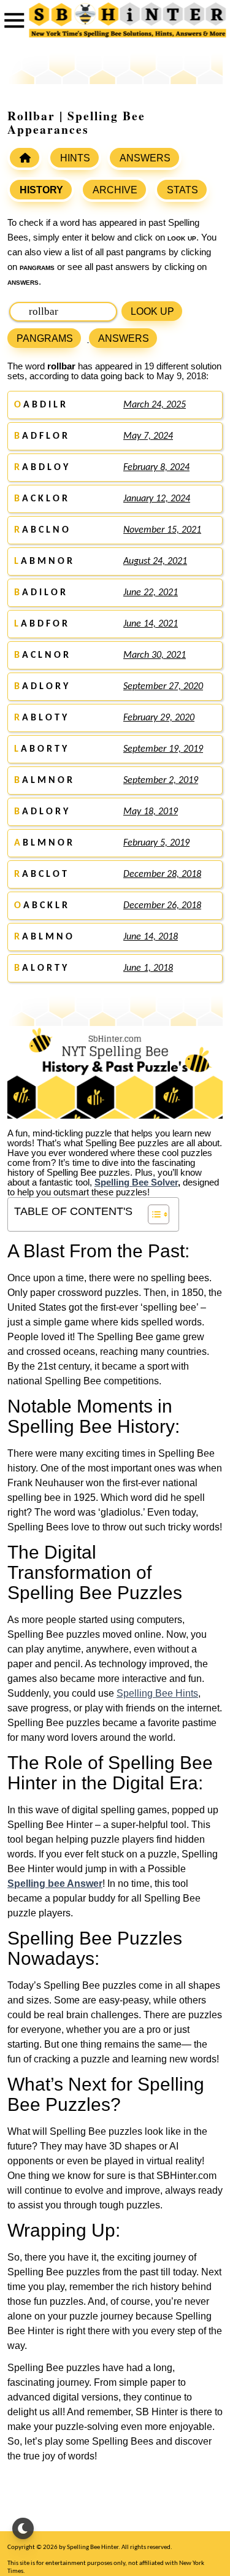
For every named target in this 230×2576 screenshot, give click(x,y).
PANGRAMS (45, 338)
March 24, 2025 (155, 405)
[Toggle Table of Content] (152, 1214)
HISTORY (41, 190)
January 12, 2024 (157, 499)
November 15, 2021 (162, 530)
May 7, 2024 (148, 436)
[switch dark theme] (23, 2528)
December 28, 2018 (162, 874)
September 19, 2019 (163, 749)
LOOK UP (152, 311)
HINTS (75, 158)
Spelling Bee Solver (136, 1182)
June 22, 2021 (151, 593)
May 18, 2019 (151, 812)
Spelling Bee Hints (157, 1693)
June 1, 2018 (148, 968)
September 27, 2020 (163, 687)
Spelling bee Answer (55, 1884)
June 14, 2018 (151, 937)
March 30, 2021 (155, 655)
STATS (182, 190)
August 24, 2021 (155, 561)
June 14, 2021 (151, 624)
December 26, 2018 (162, 906)
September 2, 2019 (161, 781)
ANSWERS (145, 158)
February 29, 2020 (159, 718)
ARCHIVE (115, 190)
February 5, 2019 (156, 843)
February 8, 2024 (156, 468)
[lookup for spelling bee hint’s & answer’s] (25, 158)
